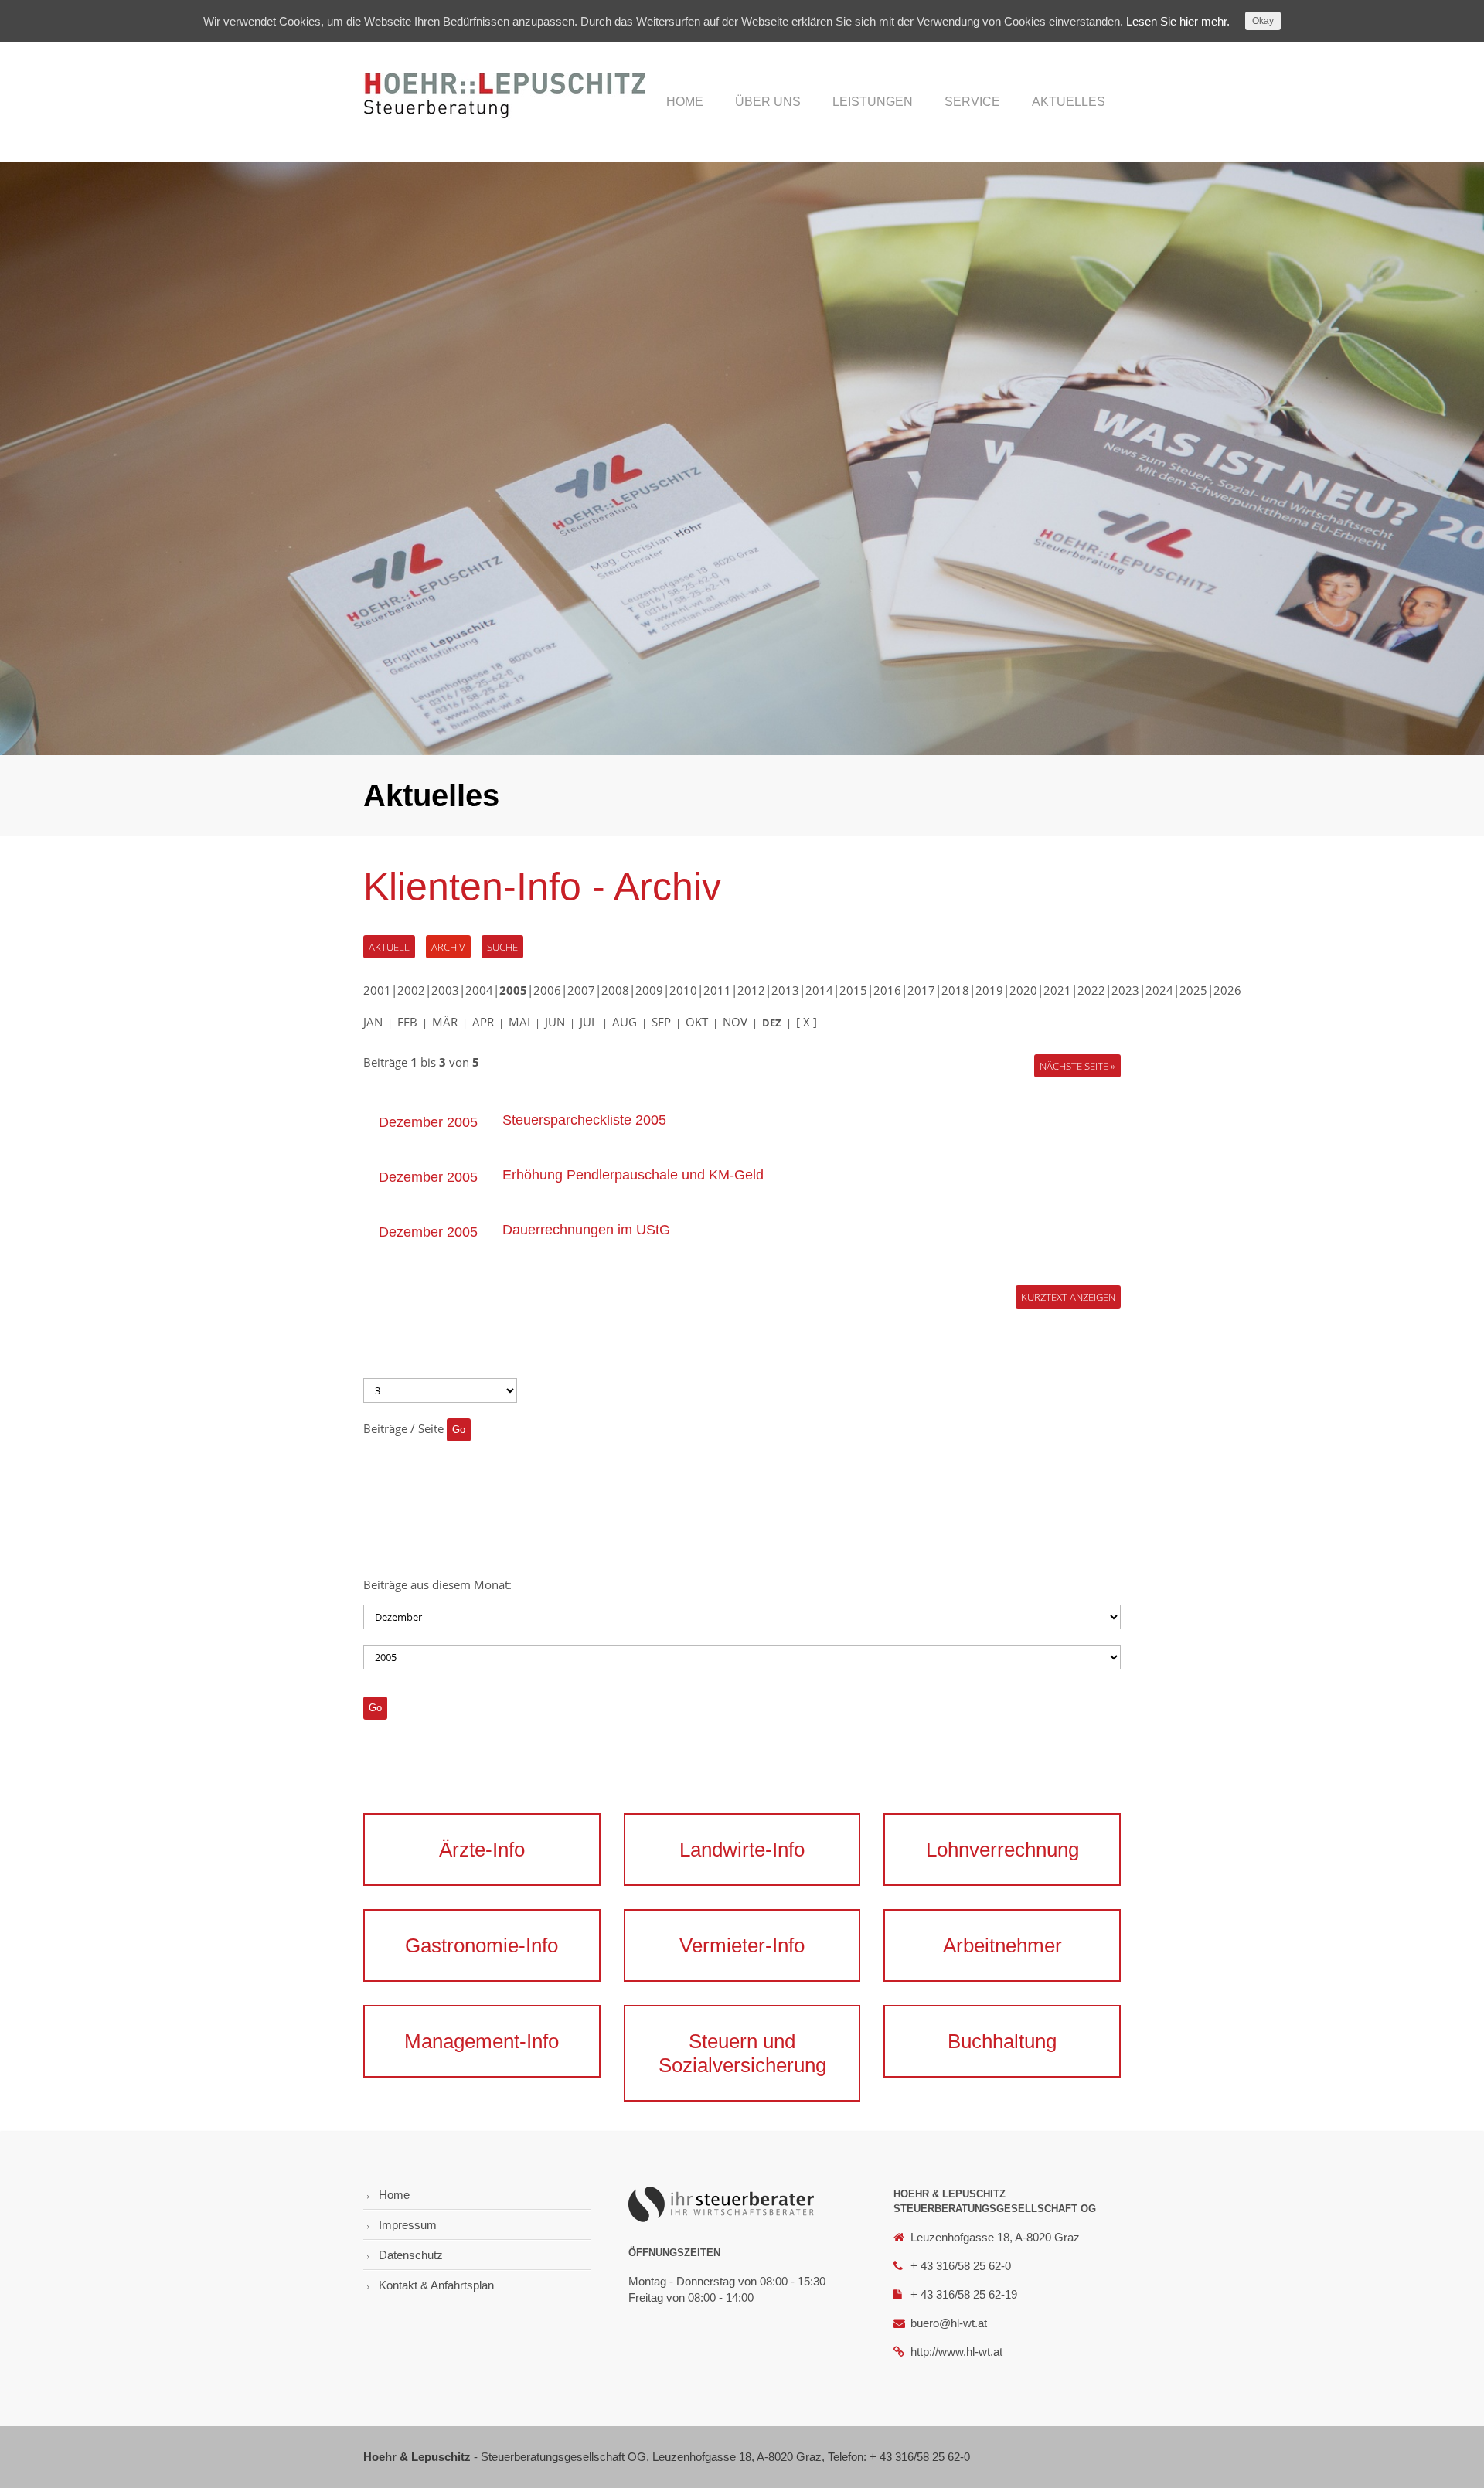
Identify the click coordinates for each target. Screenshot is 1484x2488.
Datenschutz (411, 2255)
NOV (735, 1022)
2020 (1023, 990)
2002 (411, 990)
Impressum (408, 2225)
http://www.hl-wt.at (956, 2352)
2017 (921, 990)
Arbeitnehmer (1002, 1945)
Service (972, 102)
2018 (955, 990)
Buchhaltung (1002, 2041)
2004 (479, 990)
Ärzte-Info (482, 1850)
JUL (589, 1022)
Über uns (768, 102)
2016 (887, 990)
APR (483, 1022)
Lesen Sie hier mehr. (1178, 21)
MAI (519, 1022)
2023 (1125, 990)
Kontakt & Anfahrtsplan (436, 2285)
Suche (502, 947)
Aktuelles (1069, 102)
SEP (661, 1022)
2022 (1091, 990)
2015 (853, 990)
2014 (819, 990)
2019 (989, 990)
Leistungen (873, 102)
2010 (683, 990)
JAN (373, 1022)
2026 (1227, 990)
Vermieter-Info (742, 1945)
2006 (547, 990)
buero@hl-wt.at (949, 2323)
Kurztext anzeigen (1068, 1297)
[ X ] (807, 1022)
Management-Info (482, 2041)
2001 (377, 990)
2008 (615, 990)
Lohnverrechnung (1002, 1850)
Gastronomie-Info (482, 1945)
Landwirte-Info (742, 1850)
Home (685, 102)
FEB (407, 1022)
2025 (1193, 990)
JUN (555, 1022)
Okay (1263, 21)
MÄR (445, 1022)
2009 (649, 990)
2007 (581, 990)
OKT (697, 1022)
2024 (1159, 990)
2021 (1057, 990)
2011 (717, 990)
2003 (445, 990)
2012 (751, 990)
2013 (785, 990)
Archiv (448, 947)
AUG (625, 1022)
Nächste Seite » (1077, 1066)
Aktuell (389, 947)
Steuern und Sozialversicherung (742, 2053)
